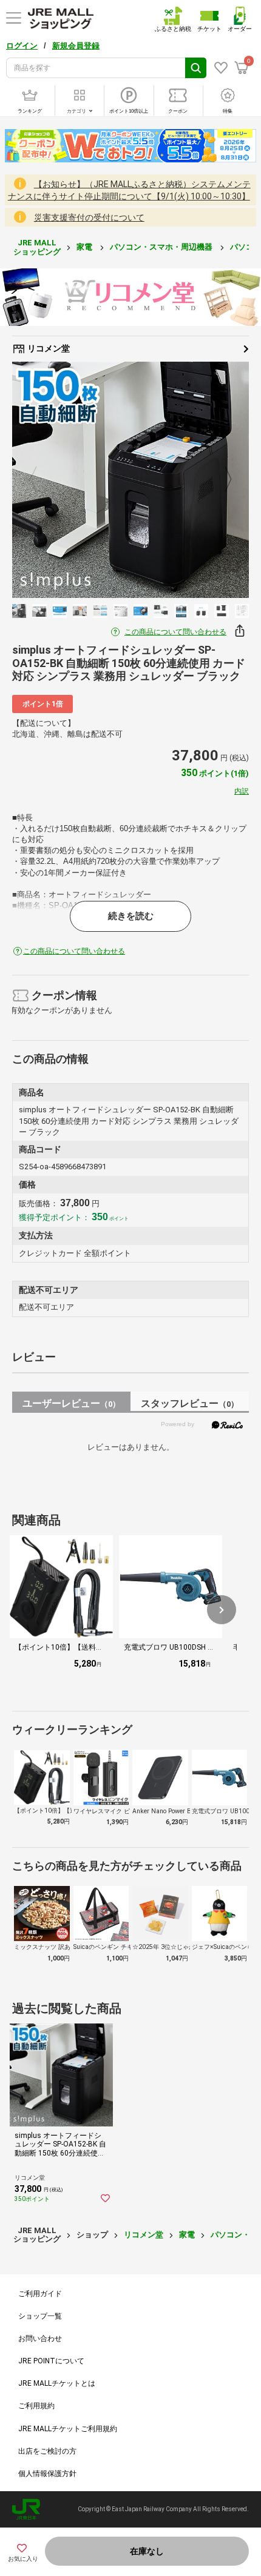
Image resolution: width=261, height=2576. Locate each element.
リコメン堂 (48, 348)
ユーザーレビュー (71, 1403)
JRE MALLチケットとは (57, 2383)
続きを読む (131, 916)
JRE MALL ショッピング (37, 247)
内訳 (242, 791)
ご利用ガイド (40, 2294)
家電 (85, 247)
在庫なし (147, 2551)
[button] (222, 1610)
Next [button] (221, 480)
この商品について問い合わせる (175, 632)
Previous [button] (41, 480)
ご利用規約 (36, 2406)
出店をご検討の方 (47, 2451)
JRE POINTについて (51, 2361)
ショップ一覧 (40, 2316)
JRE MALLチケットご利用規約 (68, 2429)
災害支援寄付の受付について (89, 217)
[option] (130, 480)
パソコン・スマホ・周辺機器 (162, 247)
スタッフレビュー (190, 1403)
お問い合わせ (40, 2339)
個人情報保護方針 (47, 2474)
